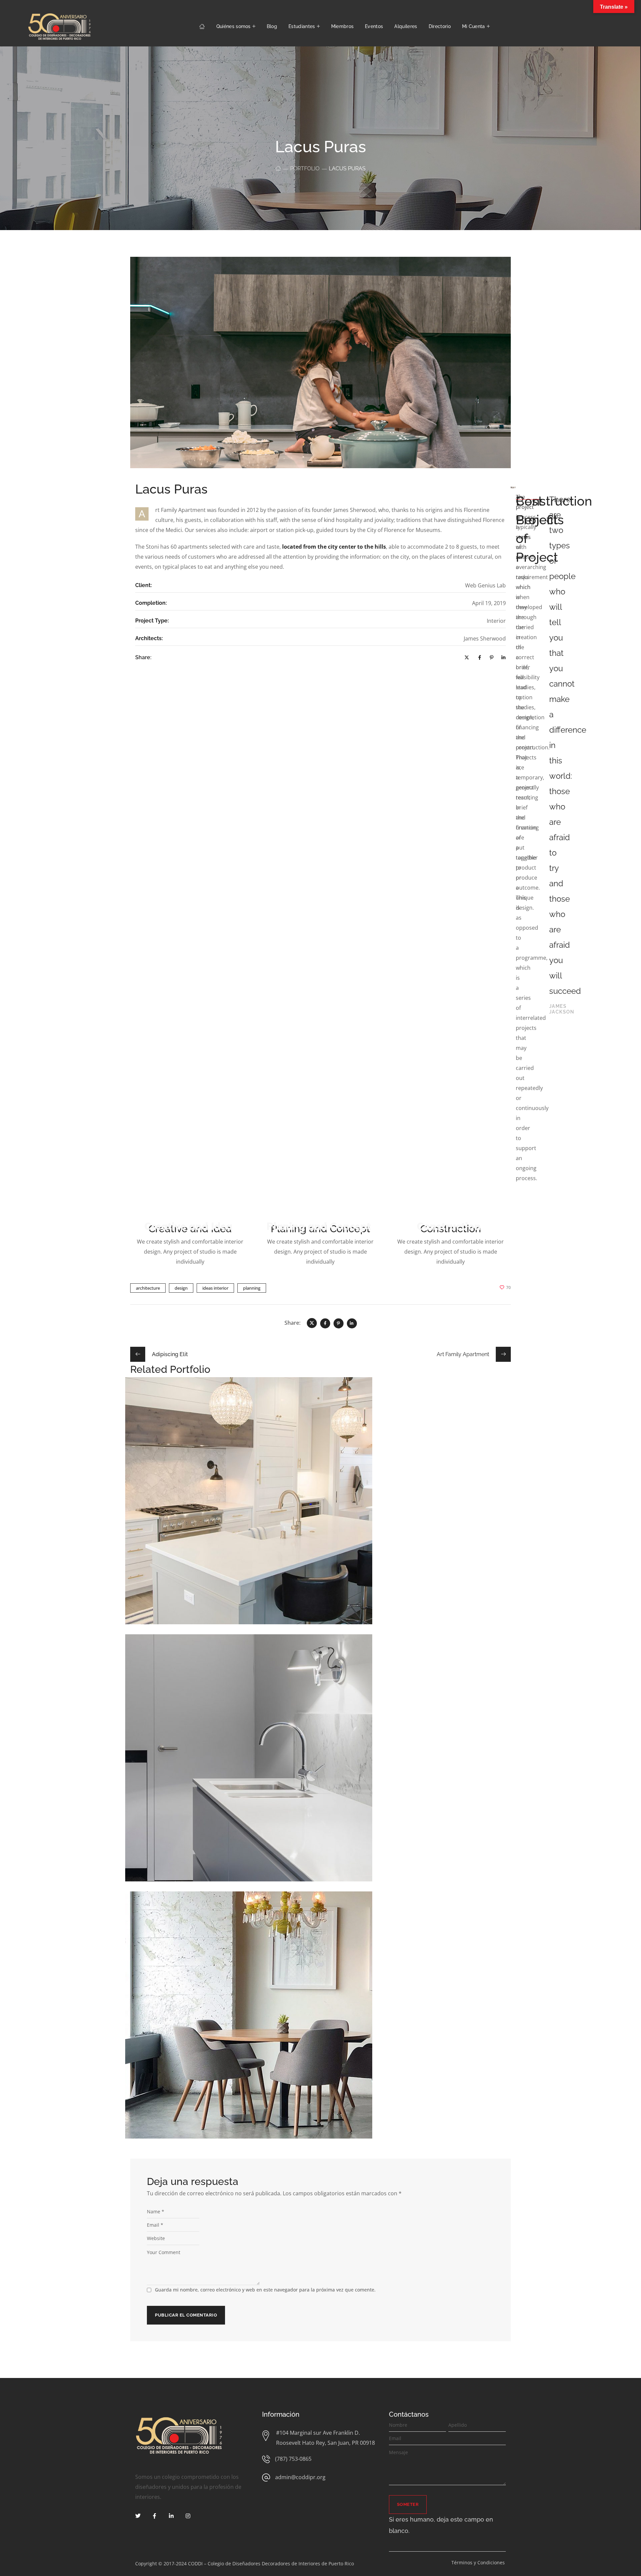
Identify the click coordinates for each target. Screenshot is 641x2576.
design (181, 1288)
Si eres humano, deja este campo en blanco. (441, 2525)
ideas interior (215, 1288)
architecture (148, 1288)
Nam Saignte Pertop (321, 1494)
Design (313, 1504)
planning (252, 1288)
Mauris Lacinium (321, 2008)
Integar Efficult (321, 1751)
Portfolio (305, 168)
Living (329, 1504)
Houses (311, 1761)
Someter (408, 2504)
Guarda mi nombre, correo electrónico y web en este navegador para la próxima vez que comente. (265, 2290)
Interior (330, 1761)
